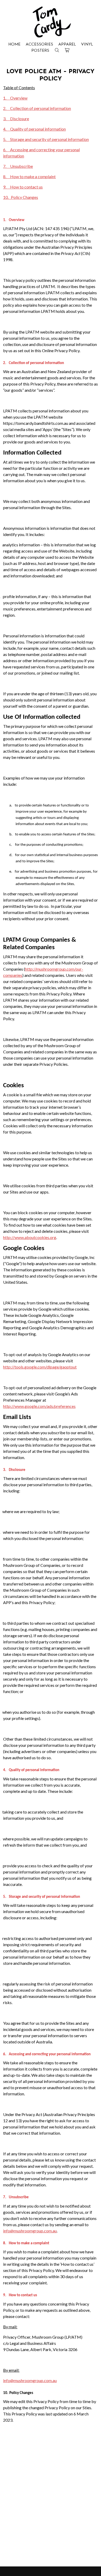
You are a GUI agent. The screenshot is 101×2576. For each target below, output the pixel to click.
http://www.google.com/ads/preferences (39, 1406)
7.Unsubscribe (18, 166)
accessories (39, 44)
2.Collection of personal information (37, 108)
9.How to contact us (23, 187)
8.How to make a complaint (29, 176)
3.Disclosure (16, 119)
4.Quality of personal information (34, 129)
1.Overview (15, 98)
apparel (67, 44)
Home (14, 44)
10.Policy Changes (21, 197)
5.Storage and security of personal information (46, 139)
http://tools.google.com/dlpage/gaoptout (40, 1367)
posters (40, 51)
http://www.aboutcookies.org (30, 1237)
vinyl (87, 44)
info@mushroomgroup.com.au (30, 2231)
